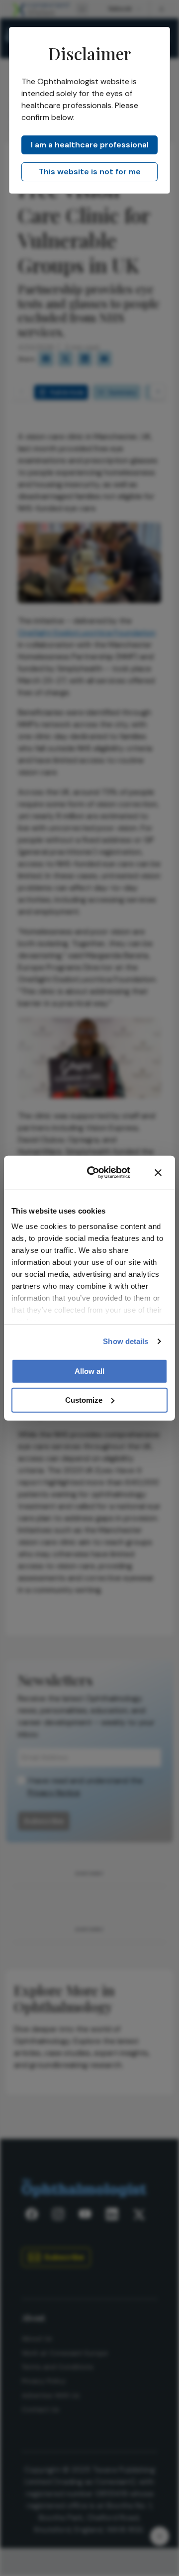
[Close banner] (158, 1172)
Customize (84, 1400)
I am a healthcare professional (90, 145)
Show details (126, 1341)
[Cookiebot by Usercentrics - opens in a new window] (95, 1173)
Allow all (89, 1371)
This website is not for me (90, 172)
